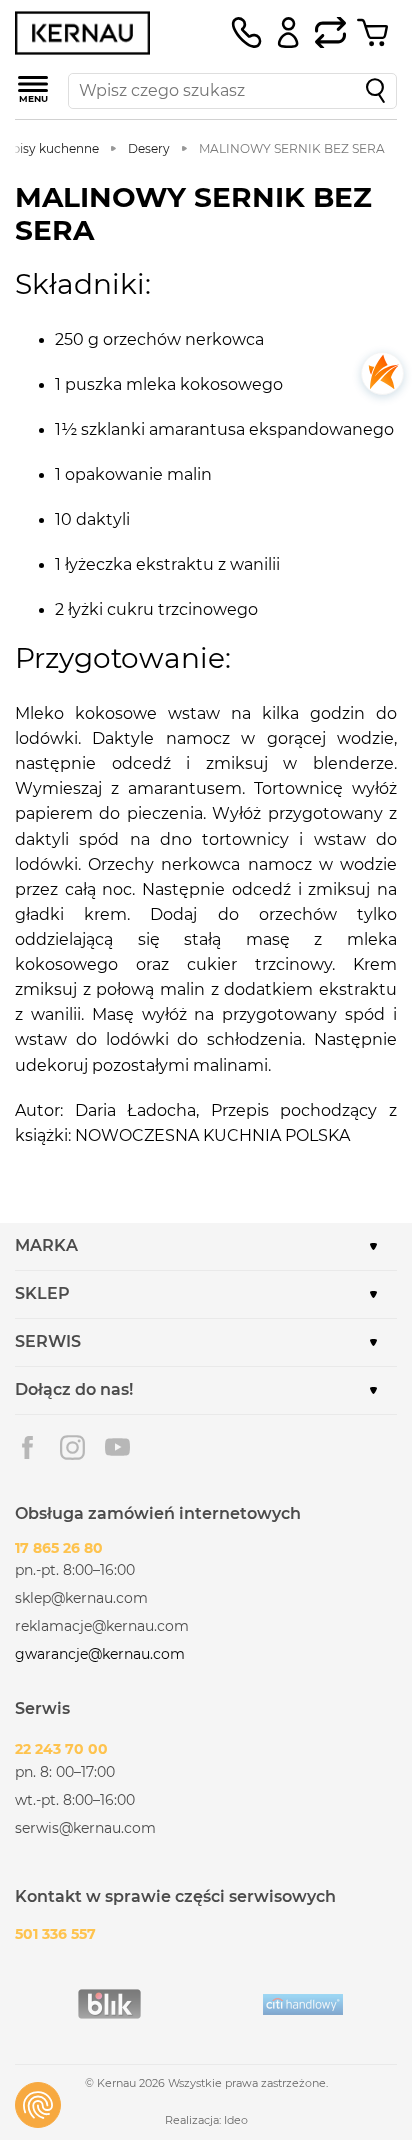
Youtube (117, 1447)
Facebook (27, 1447)
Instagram (72, 1447)
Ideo (236, 2120)
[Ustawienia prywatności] (38, 2105)
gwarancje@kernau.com (100, 1654)
